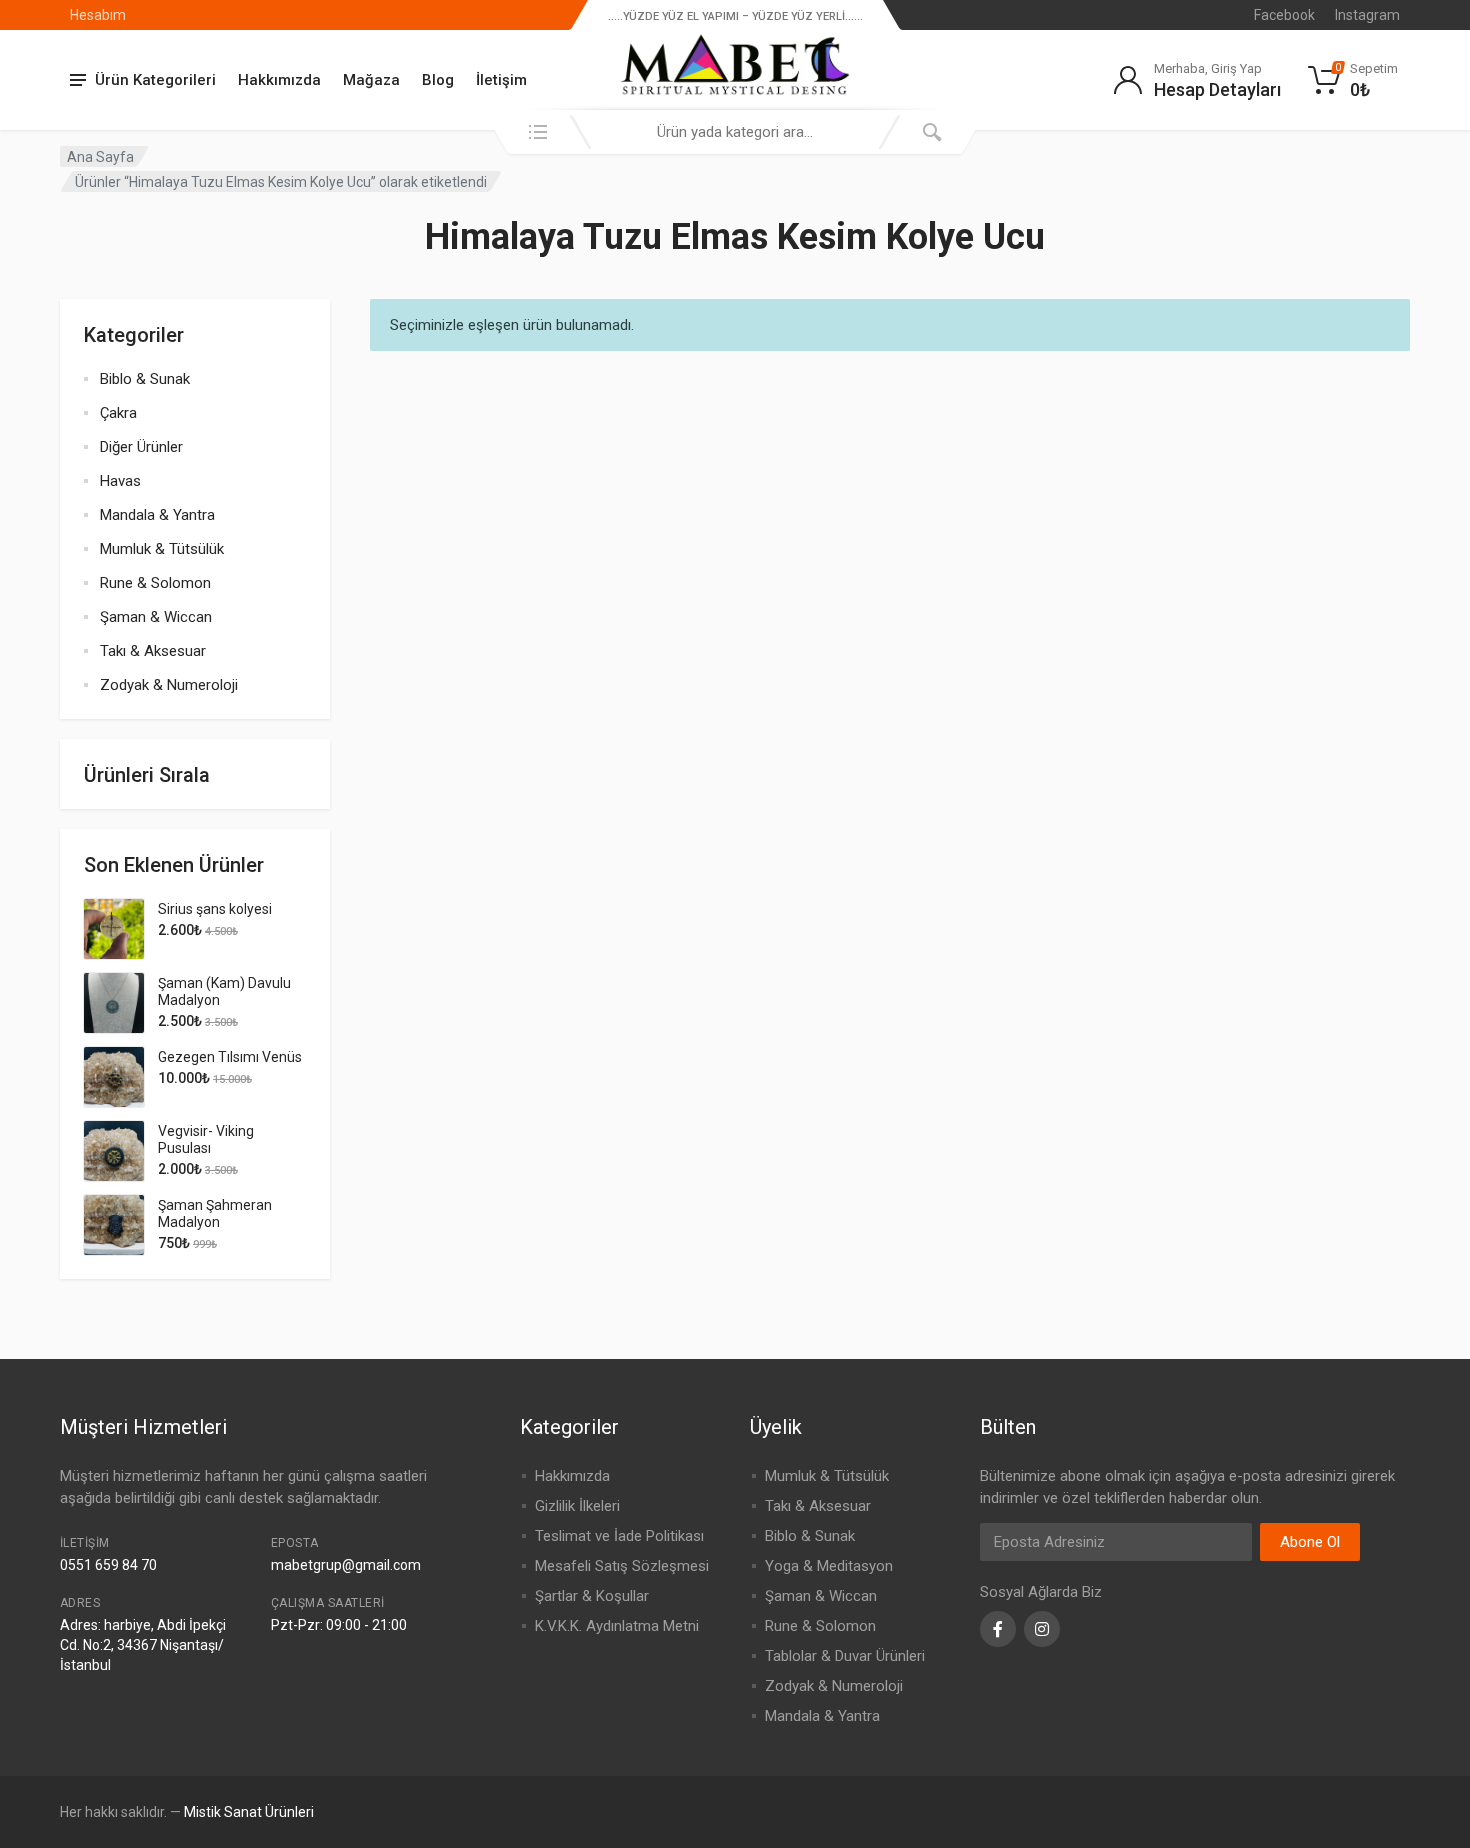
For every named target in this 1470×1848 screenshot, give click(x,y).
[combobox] (735, 132)
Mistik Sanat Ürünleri (249, 1812)
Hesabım (98, 15)
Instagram (1367, 15)
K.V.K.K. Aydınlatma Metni (617, 1626)
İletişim (501, 80)
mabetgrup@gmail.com (346, 1565)
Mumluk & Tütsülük (162, 549)
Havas (120, 481)
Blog (438, 80)
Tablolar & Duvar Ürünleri (845, 1656)
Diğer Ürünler (141, 447)
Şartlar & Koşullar (592, 1596)
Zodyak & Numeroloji (169, 685)
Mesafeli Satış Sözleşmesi (622, 1566)
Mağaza (371, 80)
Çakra (118, 413)
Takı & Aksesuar (153, 651)
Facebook (1284, 15)
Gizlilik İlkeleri (577, 1506)
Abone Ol (1310, 1542)
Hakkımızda (279, 80)
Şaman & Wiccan (156, 617)
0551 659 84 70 (108, 1565)
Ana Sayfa (100, 157)
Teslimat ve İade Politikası (619, 1536)
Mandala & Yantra (157, 515)
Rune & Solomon (155, 583)
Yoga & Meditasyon (829, 1566)
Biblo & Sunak (145, 379)
